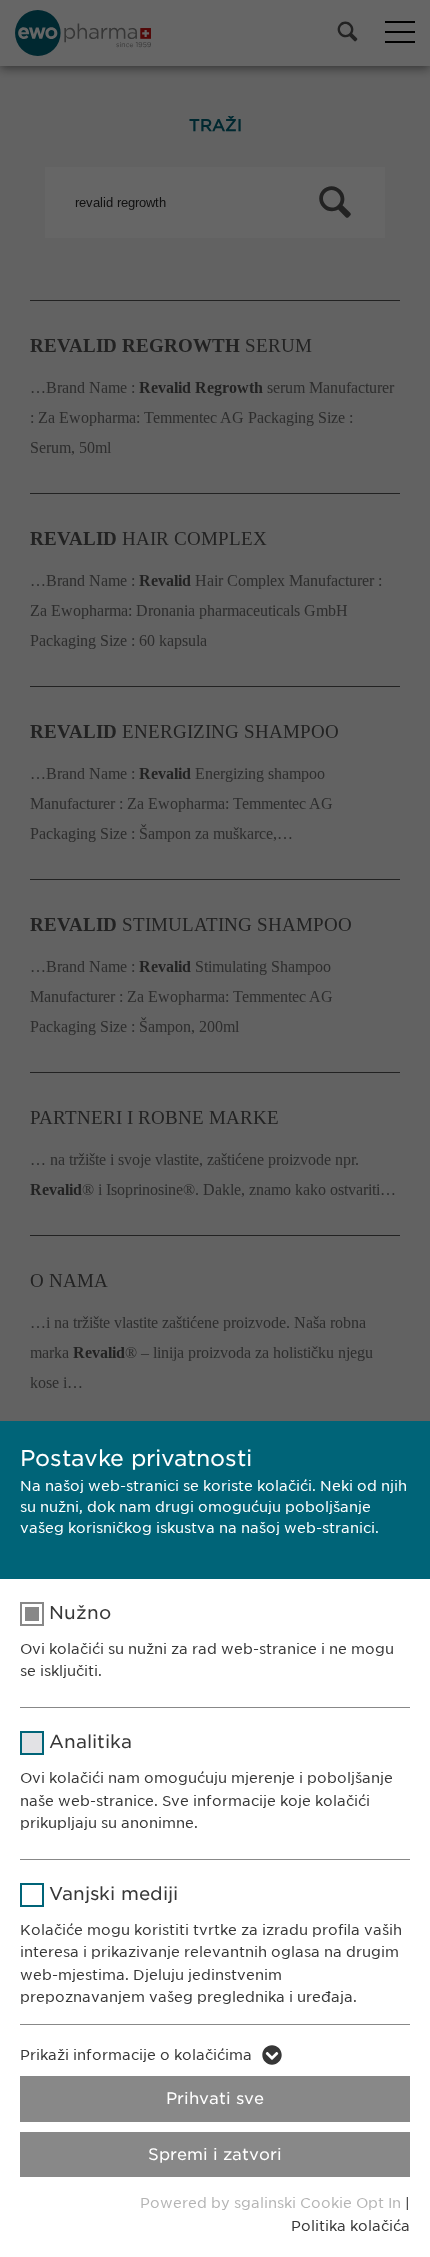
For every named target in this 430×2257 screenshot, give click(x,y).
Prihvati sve (215, 2098)
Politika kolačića (350, 2226)
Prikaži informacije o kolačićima (136, 2055)
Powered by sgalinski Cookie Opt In (272, 2203)
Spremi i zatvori (215, 2154)
